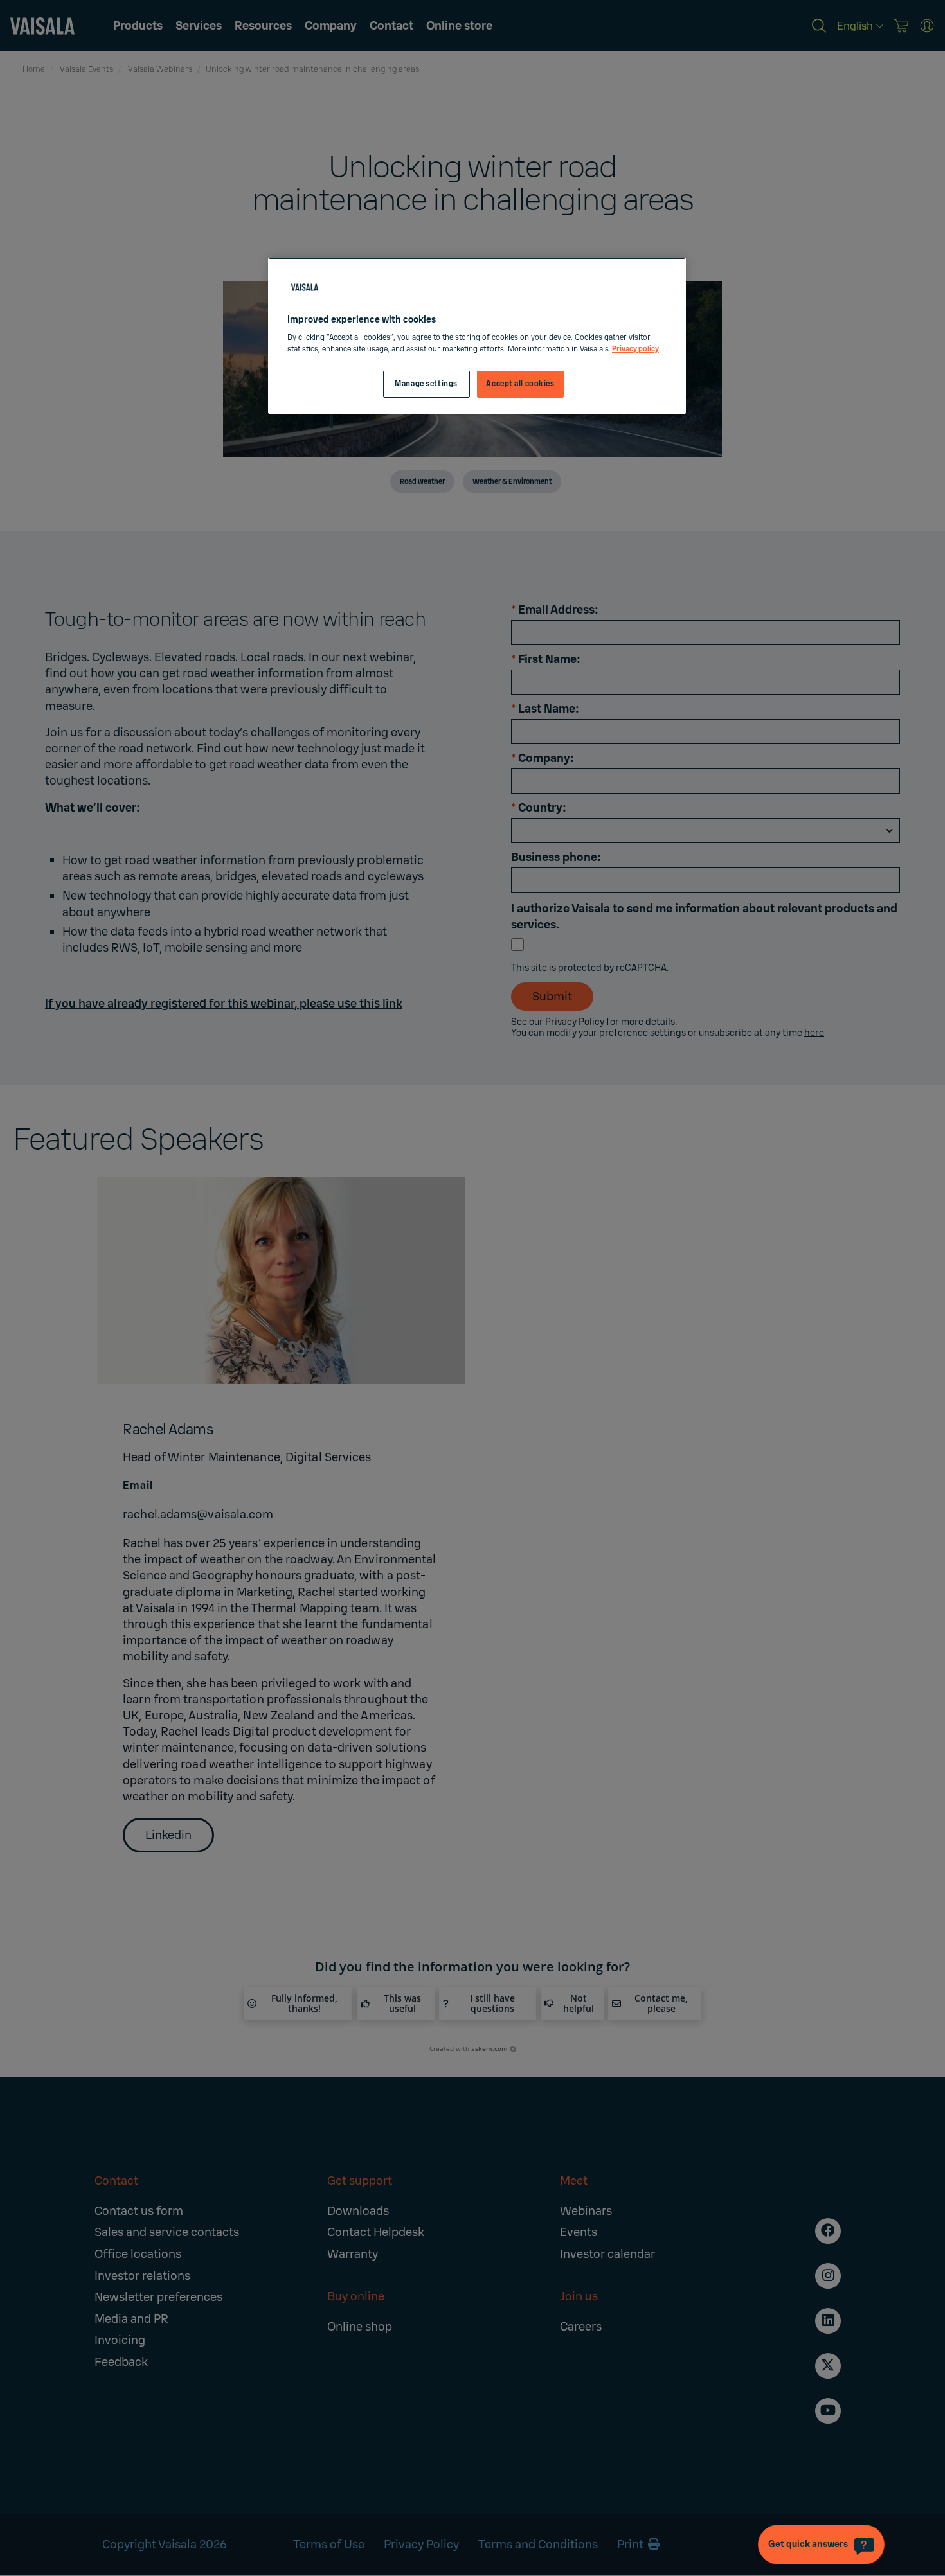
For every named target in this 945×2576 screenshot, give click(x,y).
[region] (477, 336)
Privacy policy (635, 349)
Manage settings (426, 384)
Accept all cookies (520, 384)
